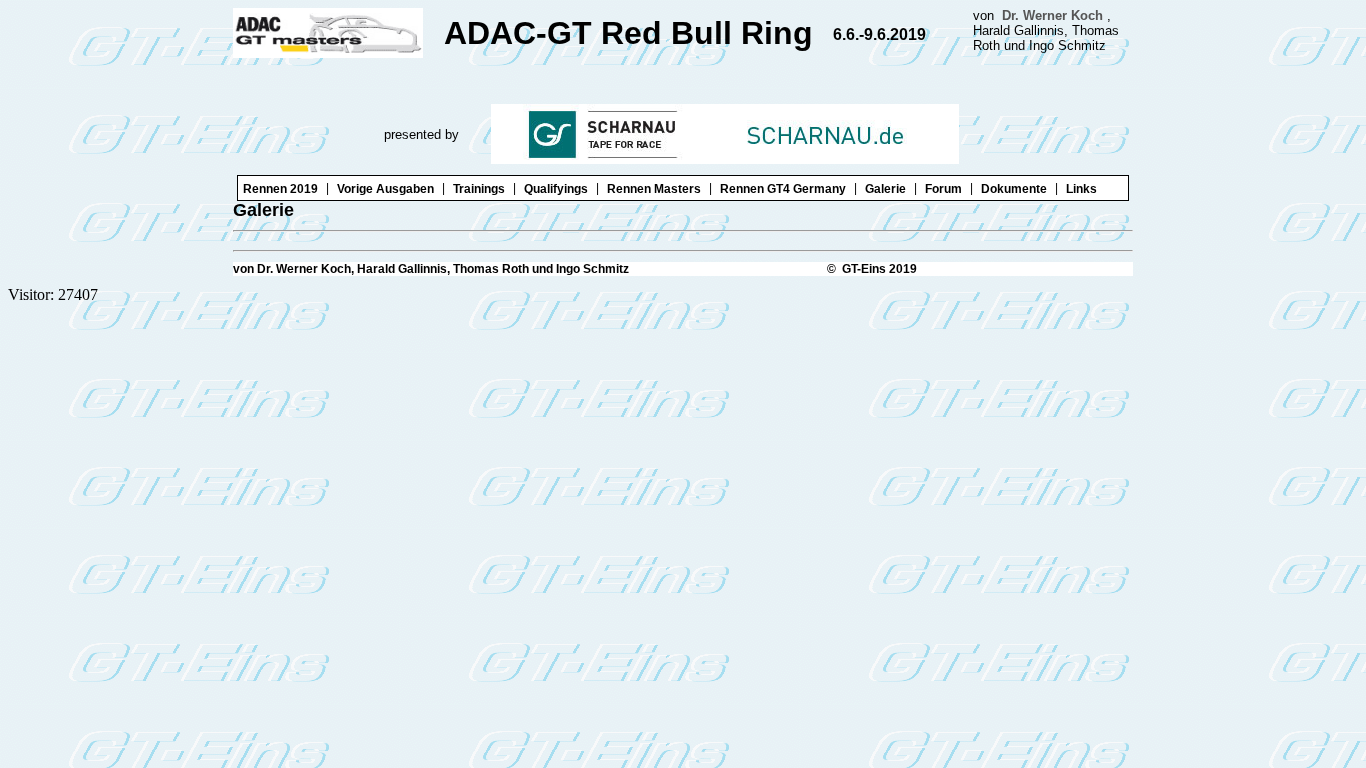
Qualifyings (556, 189)
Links (1081, 189)
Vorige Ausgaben (385, 189)
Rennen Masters (654, 189)
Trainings (479, 189)
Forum (943, 189)
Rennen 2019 (280, 189)
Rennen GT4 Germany (783, 189)
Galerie (885, 189)
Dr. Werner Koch (1052, 15)
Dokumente (1014, 189)
